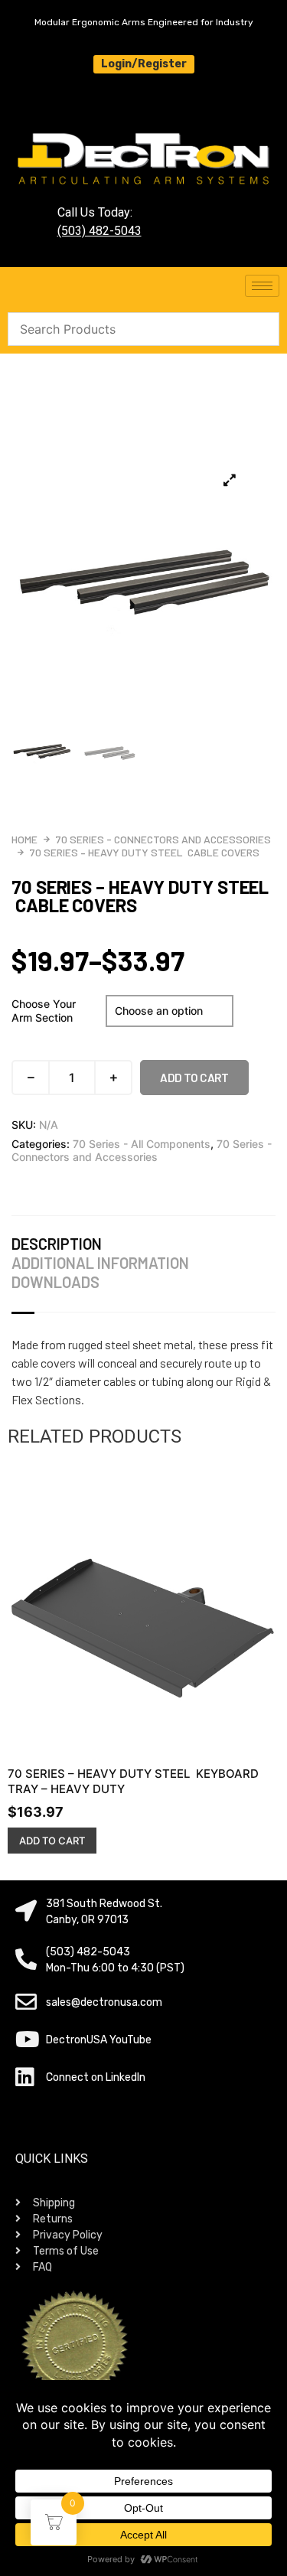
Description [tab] (57, 1244)
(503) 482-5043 (99, 231)
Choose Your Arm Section (44, 1011)
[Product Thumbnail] (230, 480)
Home (24, 839)
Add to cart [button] (52, 1841)
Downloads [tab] (55, 1282)
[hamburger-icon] (262, 286)
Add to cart (194, 1078)
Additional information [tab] (100, 1263)
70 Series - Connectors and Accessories (163, 839)
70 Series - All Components (142, 1144)
